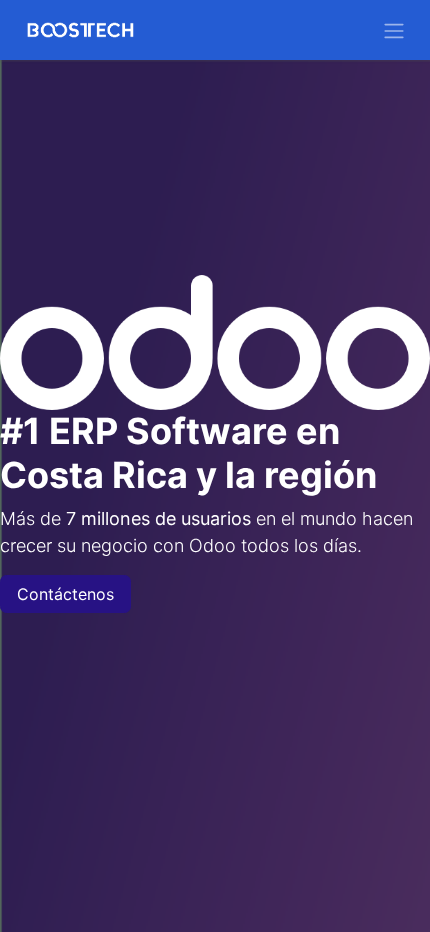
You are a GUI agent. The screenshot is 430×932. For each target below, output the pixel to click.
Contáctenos (65, 594)
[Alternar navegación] (394, 30)
